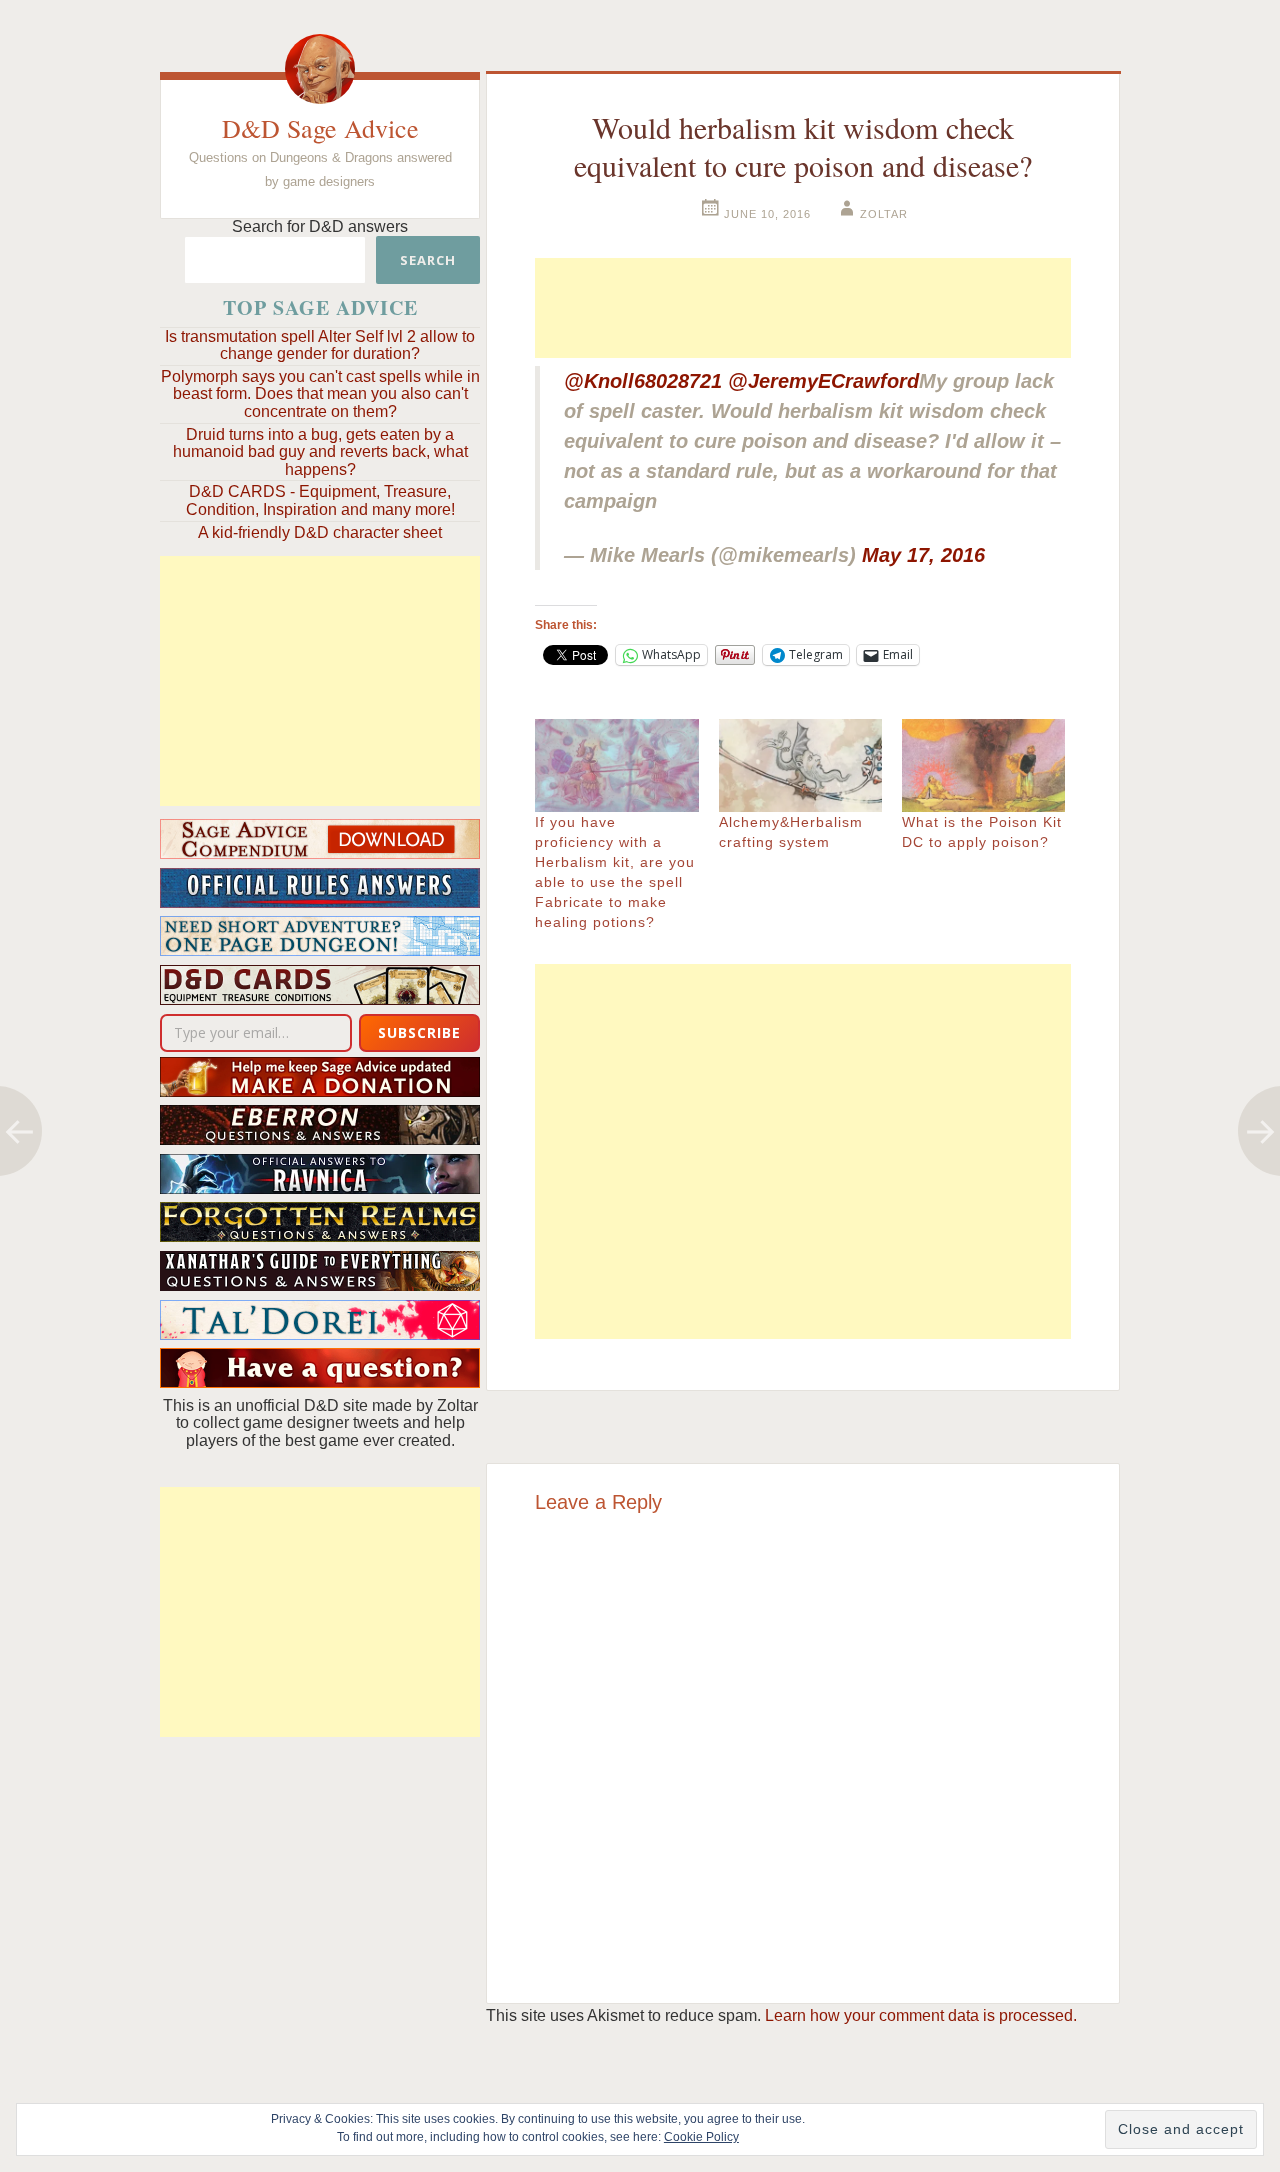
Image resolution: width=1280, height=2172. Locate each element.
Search (428, 260)
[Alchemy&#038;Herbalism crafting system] (800, 765)
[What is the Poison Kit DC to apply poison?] (983, 765)
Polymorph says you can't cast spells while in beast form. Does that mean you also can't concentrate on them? (320, 394)
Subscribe (419, 1032)
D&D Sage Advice (320, 128)
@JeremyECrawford (823, 381)
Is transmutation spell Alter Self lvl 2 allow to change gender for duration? (320, 345)
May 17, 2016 (923, 555)
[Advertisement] (320, 681)
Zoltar (884, 214)
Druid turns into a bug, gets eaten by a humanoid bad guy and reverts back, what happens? (320, 452)
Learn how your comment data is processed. (921, 2015)
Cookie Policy (701, 2137)
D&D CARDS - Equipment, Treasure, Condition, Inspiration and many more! (320, 500)
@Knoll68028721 (643, 381)
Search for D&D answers (320, 226)
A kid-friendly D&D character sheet (320, 532)
